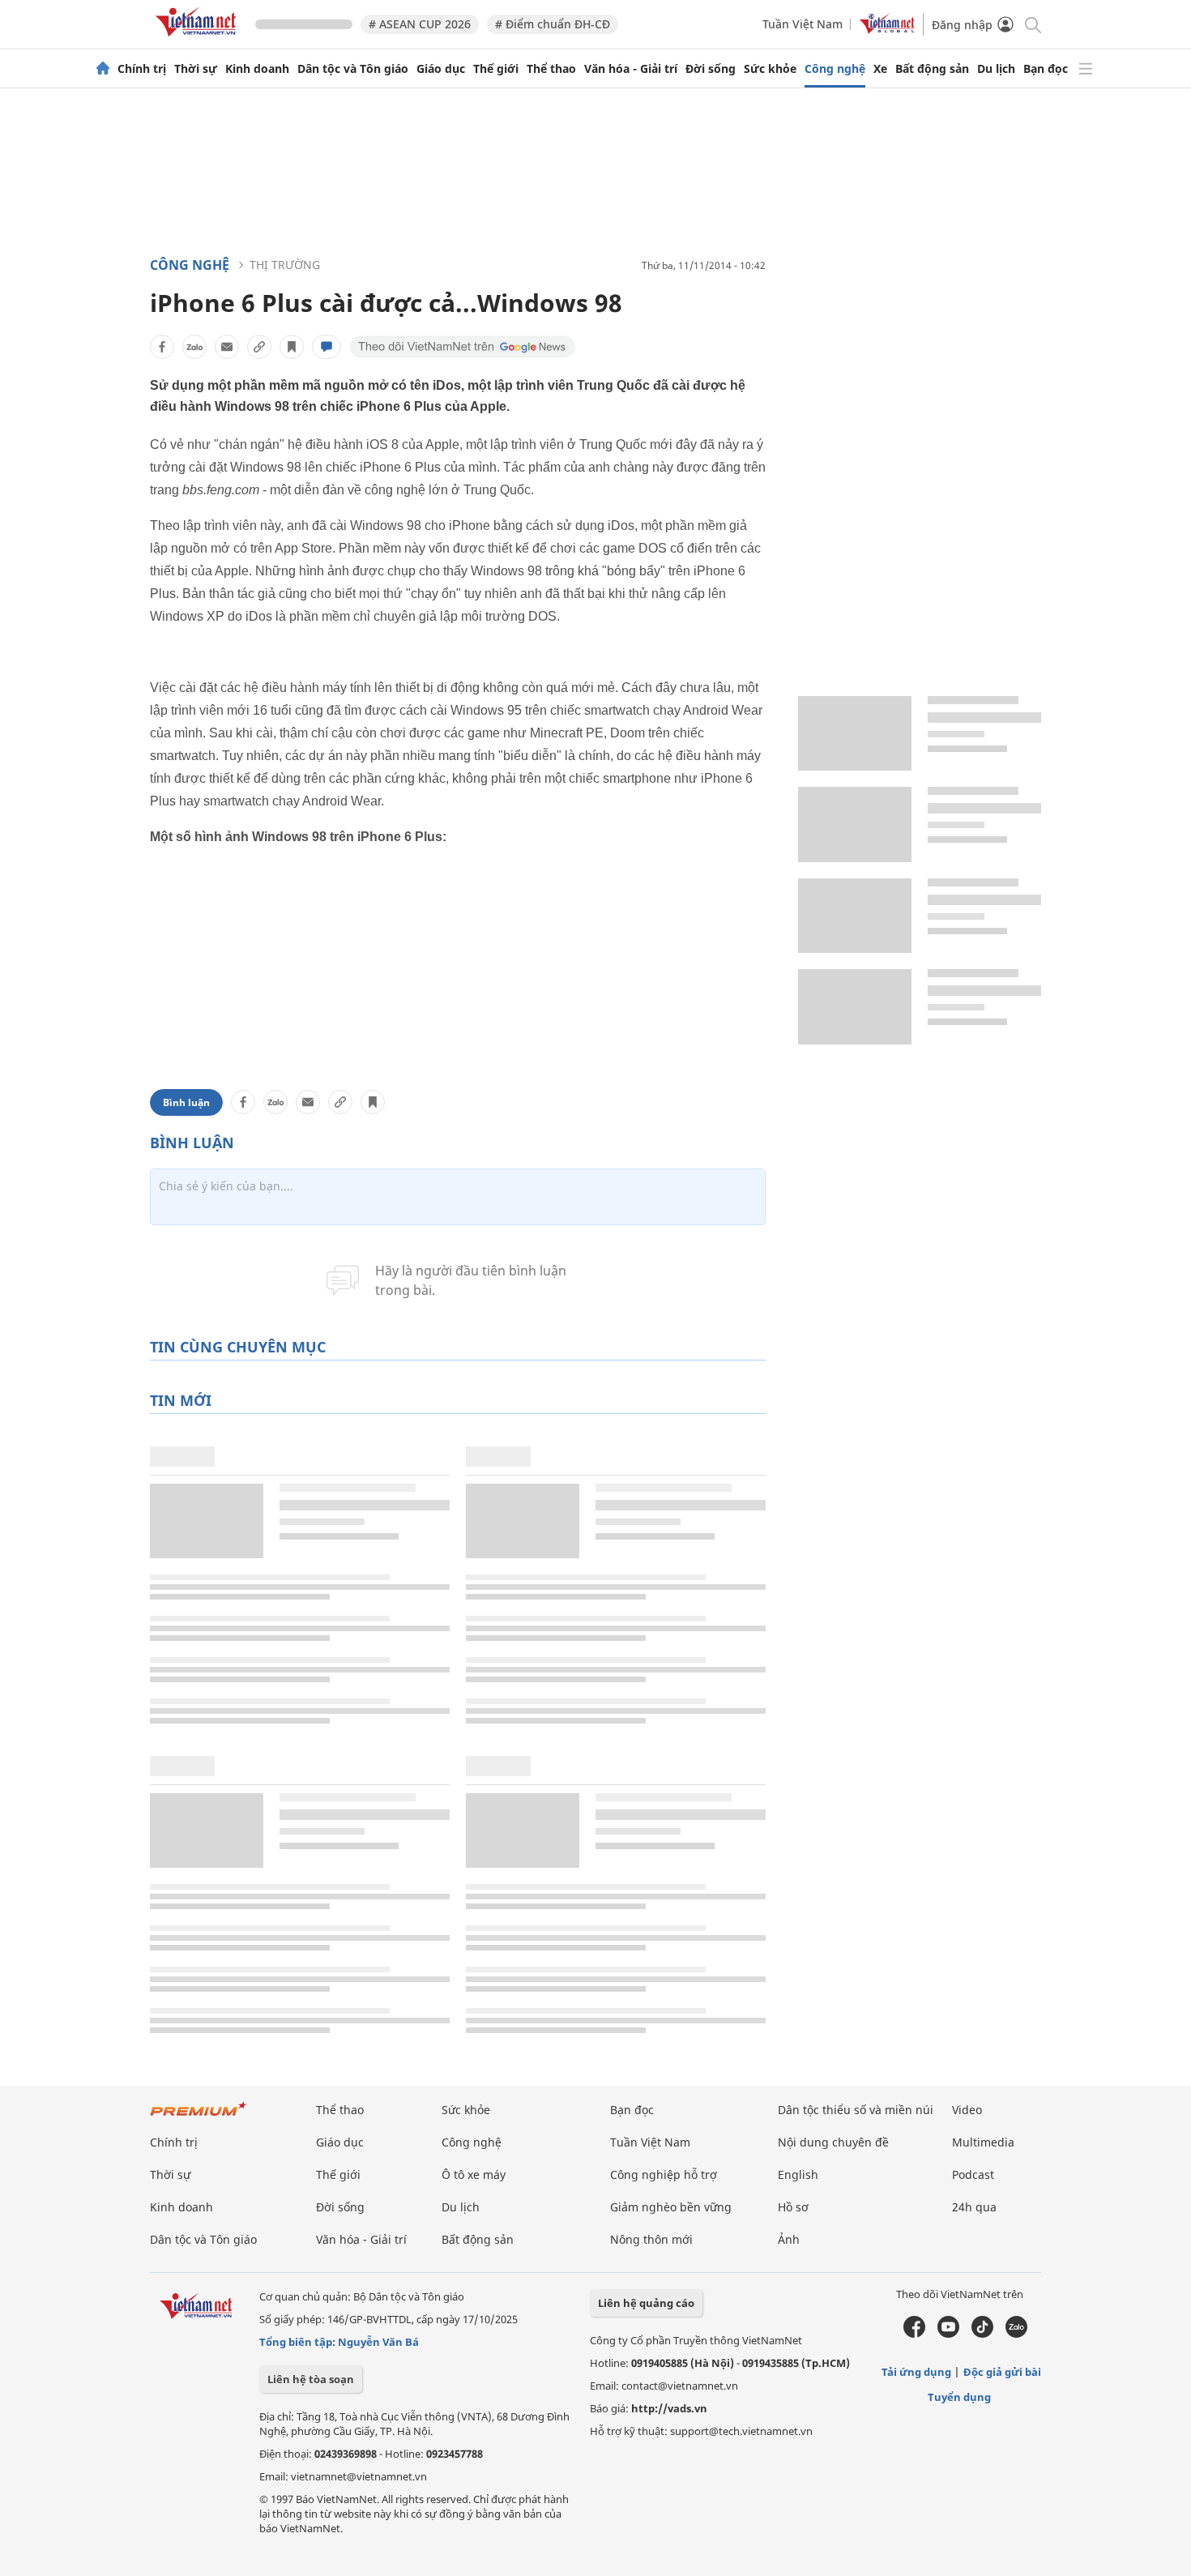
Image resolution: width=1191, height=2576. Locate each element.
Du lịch (996, 69)
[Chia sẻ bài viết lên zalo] (194, 347)
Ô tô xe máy (474, 2174)
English (798, 2174)
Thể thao (551, 69)
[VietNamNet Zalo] (1016, 2334)
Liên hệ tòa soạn (311, 2379)
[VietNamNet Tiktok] (982, 2334)
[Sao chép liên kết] (259, 347)
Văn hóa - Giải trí (631, 69)
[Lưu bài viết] (292, 347)
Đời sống (711, 69)
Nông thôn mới (651, 2239)
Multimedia (983, 2142)
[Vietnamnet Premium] (198, 2117)
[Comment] (327, 347)
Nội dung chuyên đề (833, 2142)
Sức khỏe (770, 69)
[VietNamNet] (103, 69)
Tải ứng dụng (916, 2372)
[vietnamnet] (198, 39)
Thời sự (196, 69)
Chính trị (142, 69)
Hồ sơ (793, 2207)
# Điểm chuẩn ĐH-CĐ (553, 24)
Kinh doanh (257, 69)
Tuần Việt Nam (803, 24)
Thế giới (496, 69)
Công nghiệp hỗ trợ (664, 2174)
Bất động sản (932, 69)
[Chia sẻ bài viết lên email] (227, 347)
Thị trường (285, 265)
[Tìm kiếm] (1032, 24)
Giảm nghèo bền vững (671, 2207)
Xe (880, 69)
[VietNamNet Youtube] (948, 2334)
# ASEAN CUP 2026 (420, 24)
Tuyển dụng (959, 2397)
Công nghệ (835, 69)
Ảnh (789, 2239)
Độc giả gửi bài (1002, 2372)
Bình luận (186, 1102)
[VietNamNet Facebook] (914, 2334)
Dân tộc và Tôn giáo (353, 69)
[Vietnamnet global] (887, 30)
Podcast (973, 2174)
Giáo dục (441, 69)
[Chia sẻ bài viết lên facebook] (162, 347)
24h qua (974, 2207)
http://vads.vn (669, 2408)
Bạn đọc (1046, 69)
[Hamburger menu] (1086, 69)
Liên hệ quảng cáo (646, 2303)
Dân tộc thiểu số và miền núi (856, 2110)
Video (967, 2110)
